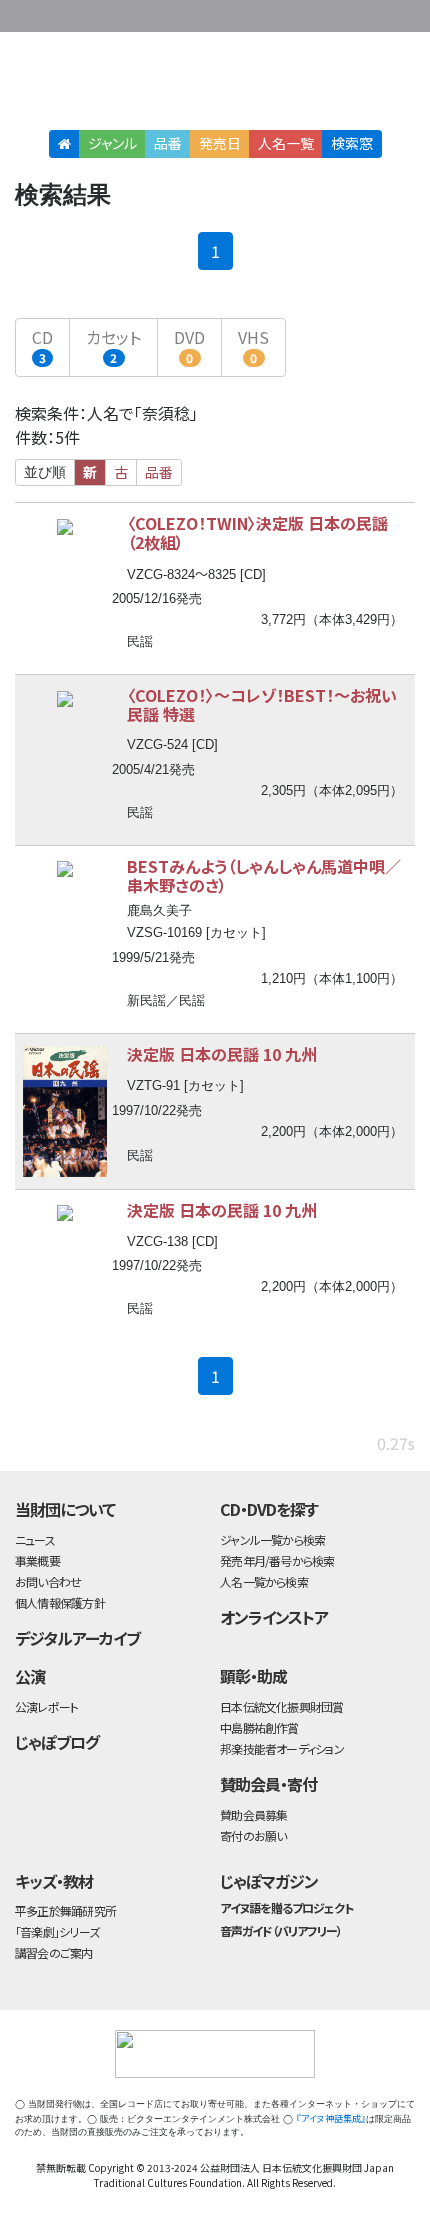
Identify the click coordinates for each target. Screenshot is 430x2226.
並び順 (45, 472)
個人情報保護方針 (60, 1602)
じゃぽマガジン (269, 1881)
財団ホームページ (227, 12)
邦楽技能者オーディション (282, 1748)
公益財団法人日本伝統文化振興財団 (27, 14)
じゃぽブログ (57, 1742)
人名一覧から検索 (264, 1581)
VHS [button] (253, 345)
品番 (168, 143)
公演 (30, 1676)
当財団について (65, 1509)
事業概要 (290, 12)
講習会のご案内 (54, 1952)
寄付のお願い (253, 1835)
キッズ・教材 (54, 1881)
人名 (286, 143)
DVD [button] (189, 345)
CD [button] (42, 345)
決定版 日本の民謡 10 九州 (222, 1054)
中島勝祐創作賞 (259, 1727)
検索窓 (352, 143)
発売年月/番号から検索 (277, 1560)
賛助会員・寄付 (268, 1784)
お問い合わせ (370, 12)
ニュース (35, 1539)
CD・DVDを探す (269, 1509)
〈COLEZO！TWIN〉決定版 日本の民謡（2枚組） (257, 532)
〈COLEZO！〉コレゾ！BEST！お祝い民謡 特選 (262, 704)
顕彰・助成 (253, 1676)
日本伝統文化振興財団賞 (281, 1706)
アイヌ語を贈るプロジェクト (286, 1907)
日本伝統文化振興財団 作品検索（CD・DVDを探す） (215, 84)
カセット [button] (113, 345)
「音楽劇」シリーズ (57, 1931)
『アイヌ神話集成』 (331, 2118)
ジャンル (112, 143)
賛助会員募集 (253, 1814)
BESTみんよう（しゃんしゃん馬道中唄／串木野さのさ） (264, 875)
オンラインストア (274, 1617)
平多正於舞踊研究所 (65, 1910)
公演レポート (46, 1706)
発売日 (220, 143)
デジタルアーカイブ (77, 1638)
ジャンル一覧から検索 (272, 1539)
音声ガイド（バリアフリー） (280, 1930)
